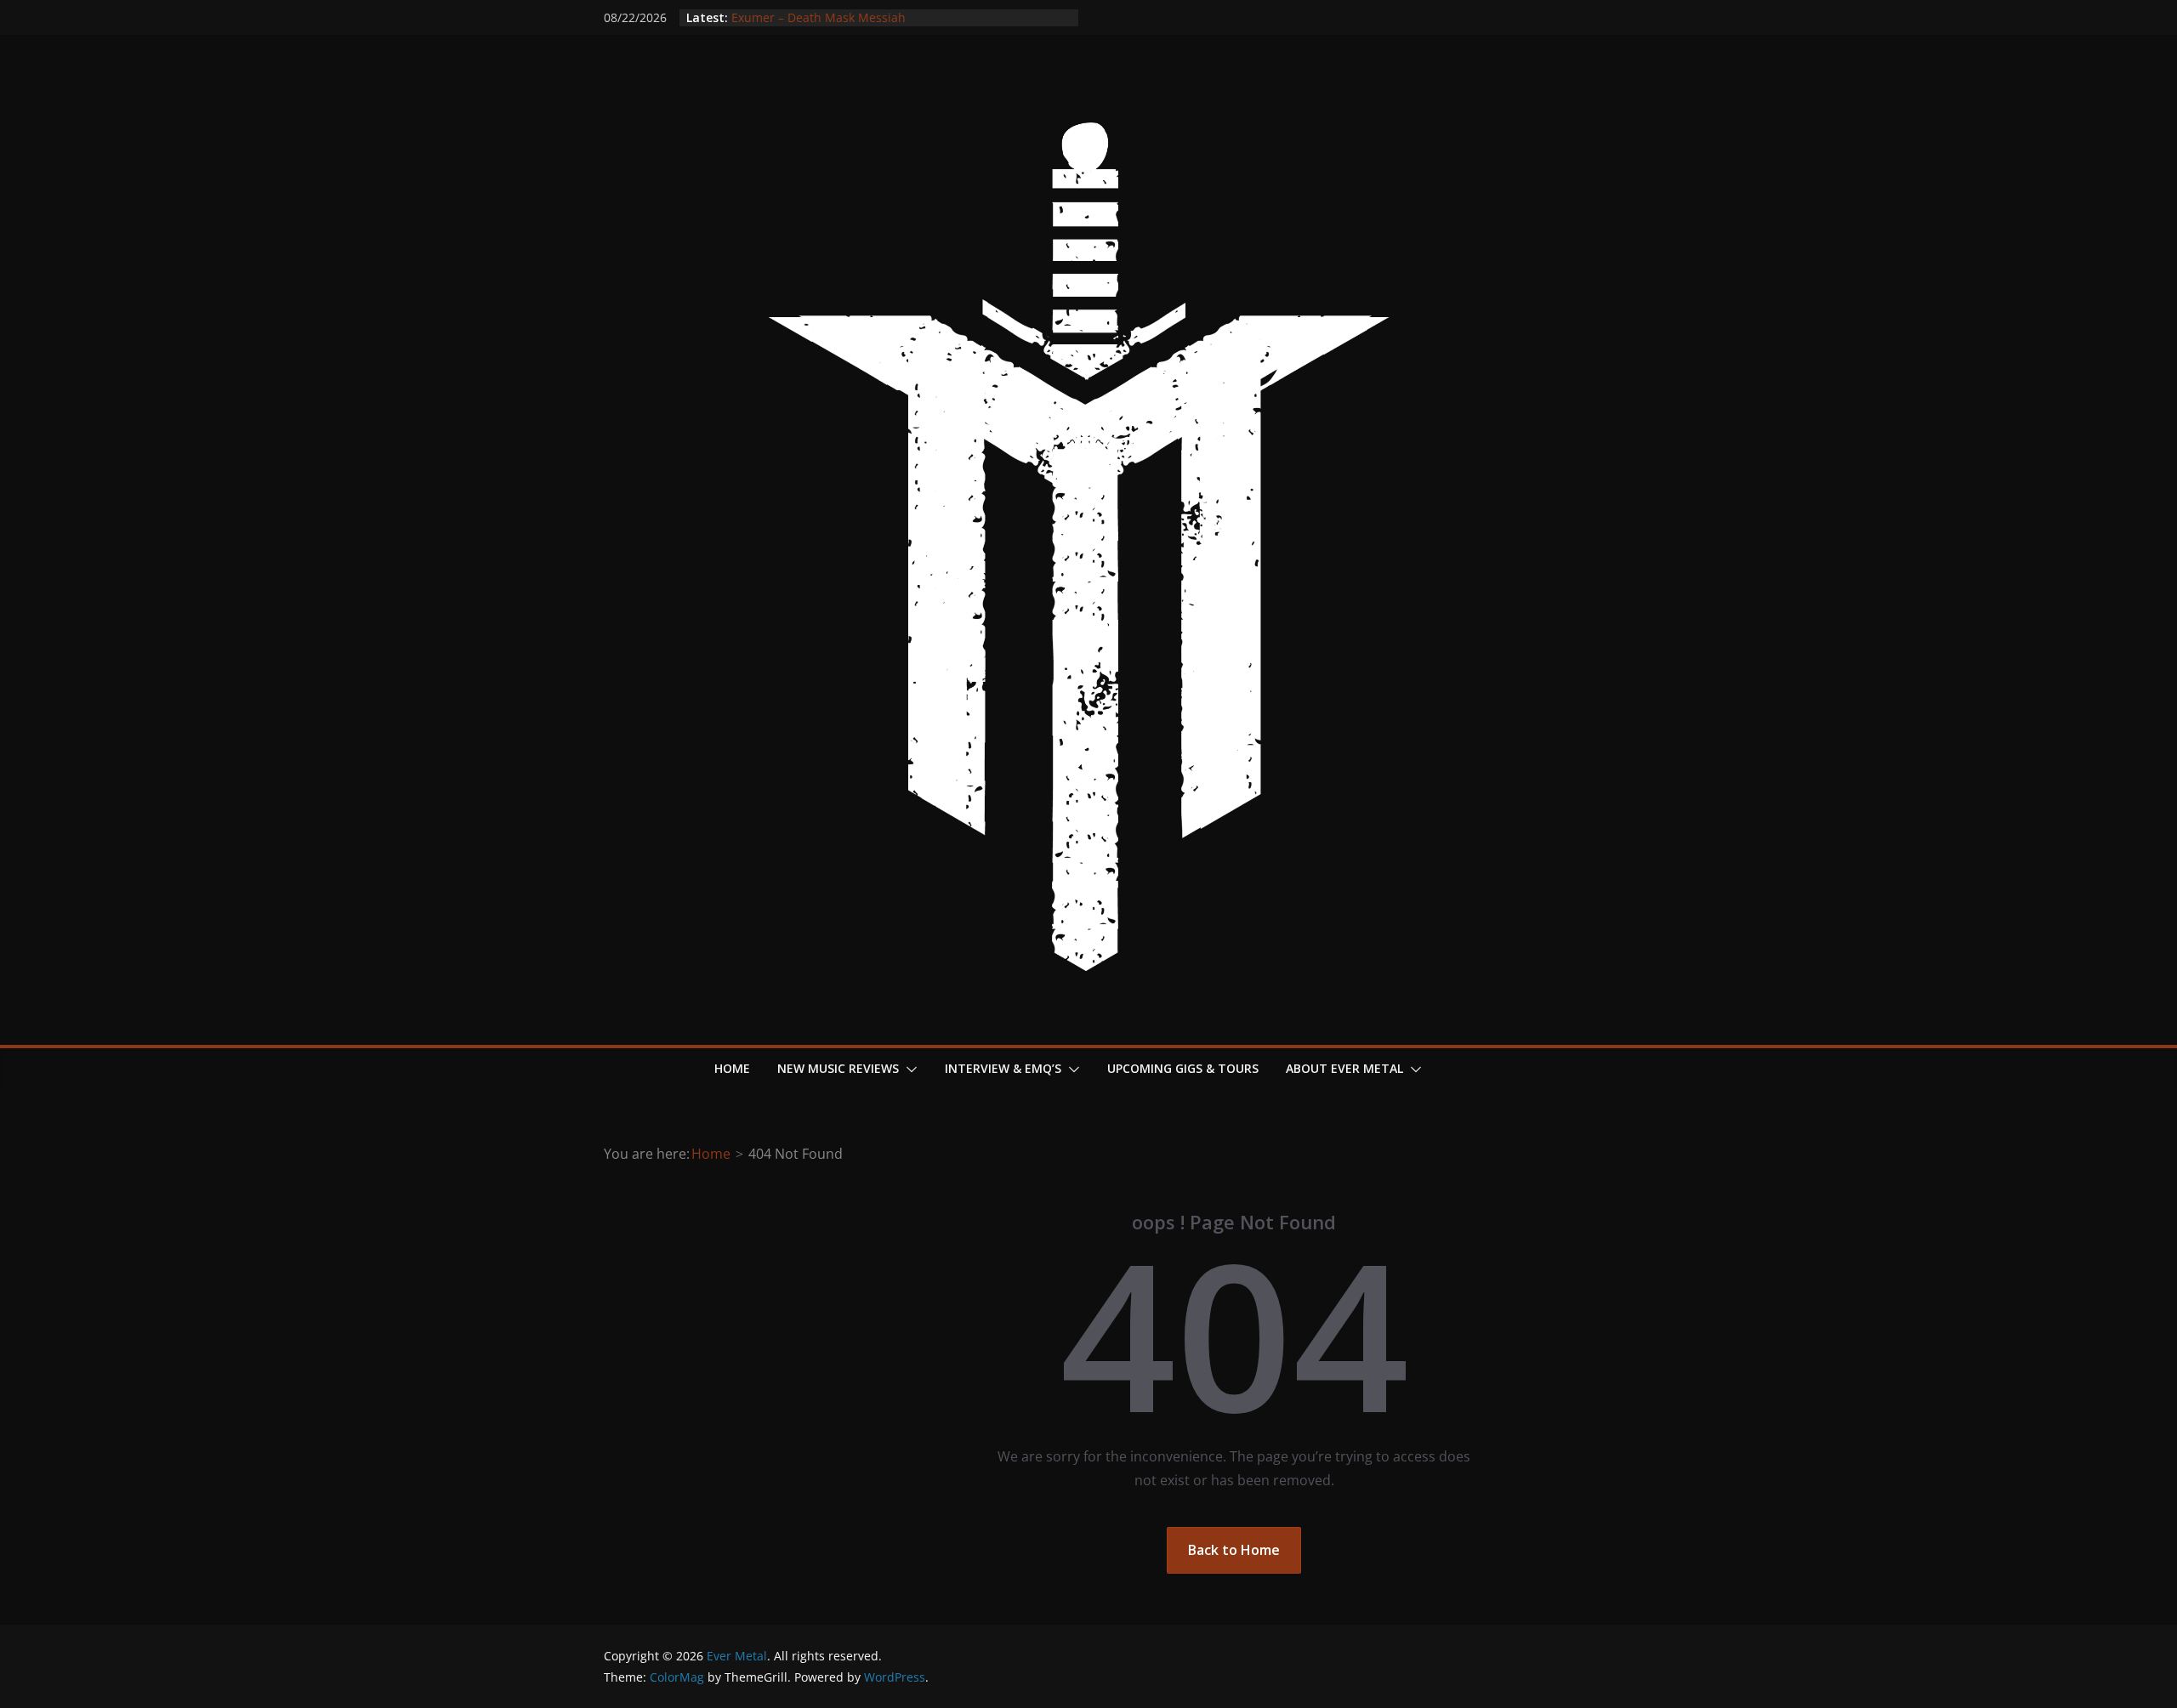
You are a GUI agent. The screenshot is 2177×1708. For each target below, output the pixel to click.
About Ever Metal (1344, 1068)
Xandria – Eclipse (780, 11)
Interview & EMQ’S (1003, 1068)
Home (732, 1068)
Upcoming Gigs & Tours (1183, 1068)
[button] (908, 1070)
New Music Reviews (838, 1068)
